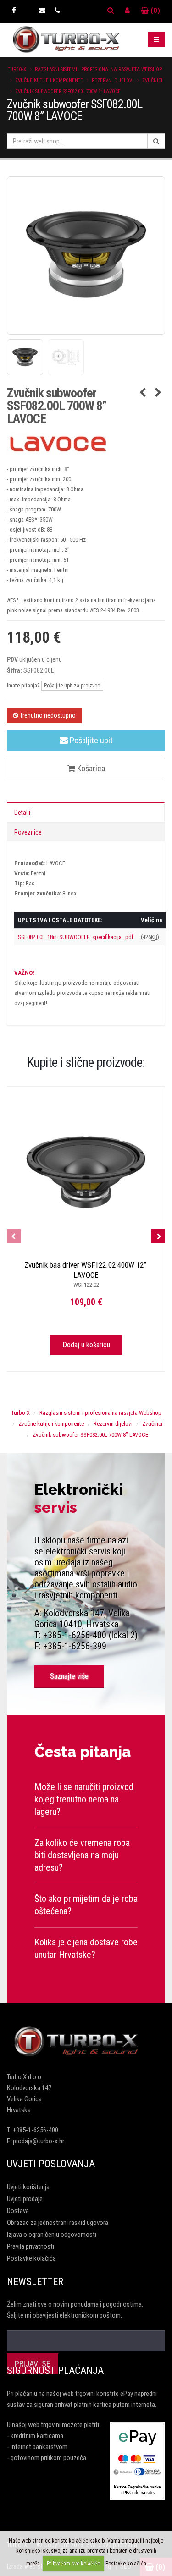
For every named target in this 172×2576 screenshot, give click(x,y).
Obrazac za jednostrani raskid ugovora (58, 2223)
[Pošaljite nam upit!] (42, 11)
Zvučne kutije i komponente (49, 80)
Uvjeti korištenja (28, 2187)
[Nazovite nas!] (57, 11)
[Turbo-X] (86, 2042)
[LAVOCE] (86, 444)
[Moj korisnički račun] (127, 11)
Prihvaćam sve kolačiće (73, 2564)
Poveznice (28, 832)
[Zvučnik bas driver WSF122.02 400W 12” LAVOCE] (86, 1165)
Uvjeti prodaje (25, 2199)
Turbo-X (17, 69)
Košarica (90, 768)
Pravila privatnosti (31, 2246)
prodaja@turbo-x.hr (39, 2141)
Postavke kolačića (31, 2258)
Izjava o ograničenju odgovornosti (52, 2235)
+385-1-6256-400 (36, 2130)
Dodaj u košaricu (86, 1345)
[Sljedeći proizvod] (158, 393)
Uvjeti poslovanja (51, 2164)
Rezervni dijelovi (113, 80)
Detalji (22, 813)
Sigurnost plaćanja (55, 2370)
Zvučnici (152, 80)
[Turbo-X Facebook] (14, 11)
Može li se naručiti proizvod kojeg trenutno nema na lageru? (84, 1799)
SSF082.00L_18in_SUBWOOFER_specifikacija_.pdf (76, 937)
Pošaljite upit (90, 740)
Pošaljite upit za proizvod (72, 686)
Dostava (18, 2211)
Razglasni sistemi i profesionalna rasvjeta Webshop (98, 69)
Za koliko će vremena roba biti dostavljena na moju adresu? (82, 1855)
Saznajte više (69, 1676)
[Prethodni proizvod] (142, 393)
